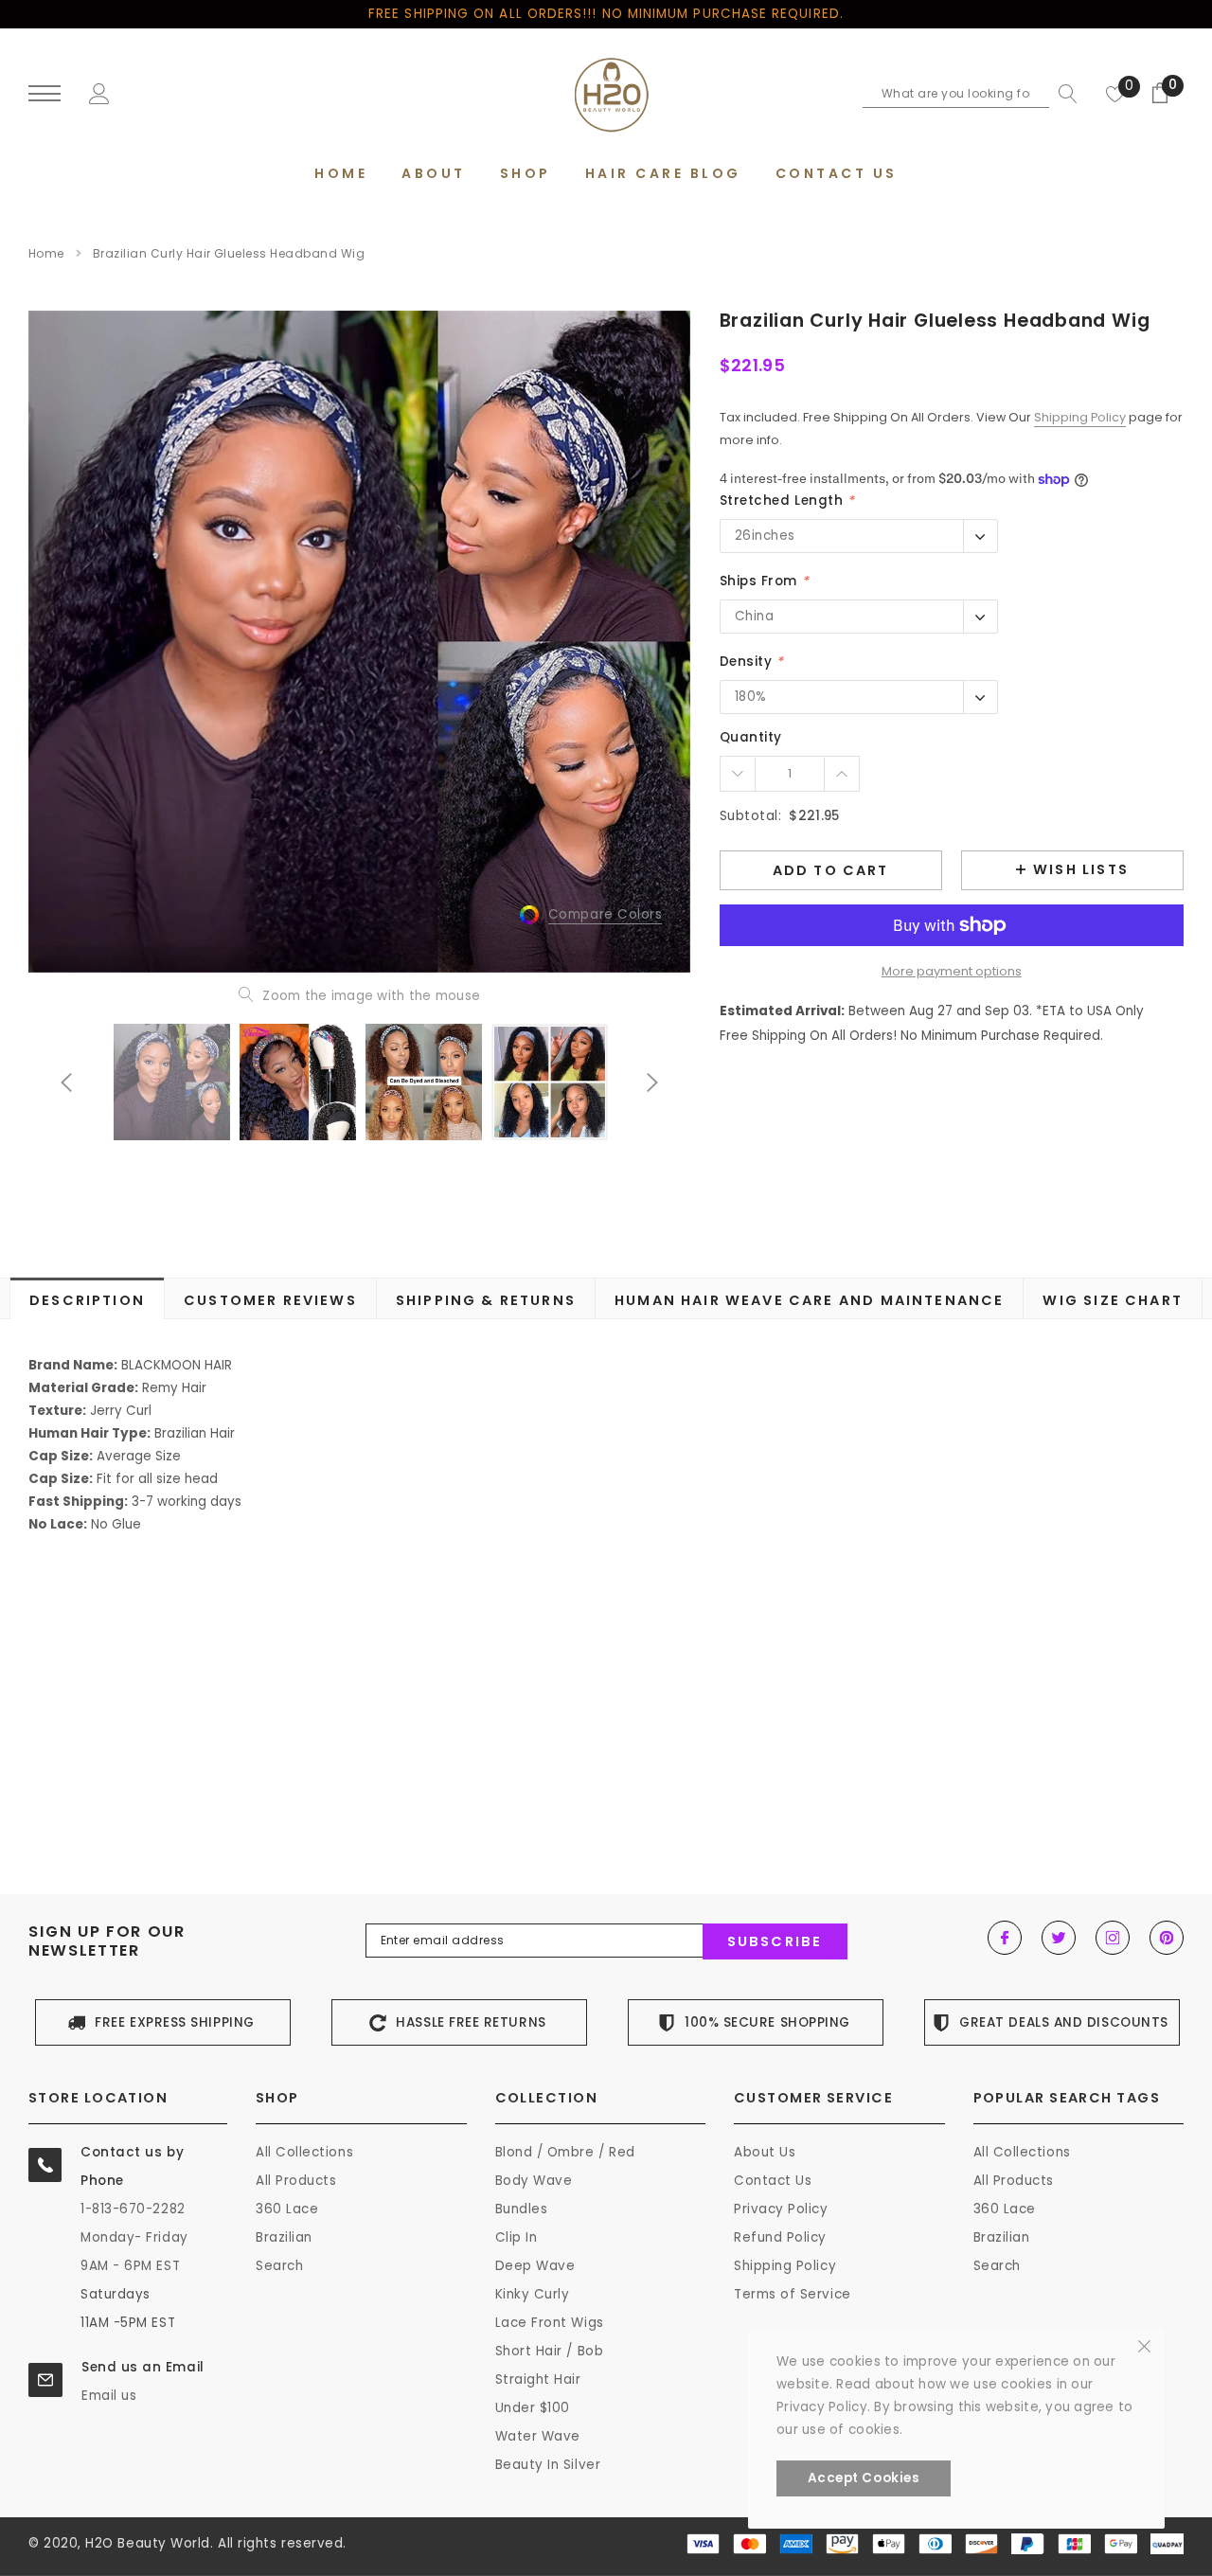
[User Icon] (99, 92)
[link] (172, 1082)
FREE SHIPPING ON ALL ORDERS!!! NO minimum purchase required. (606, 14)
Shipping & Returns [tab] (486, 1300)
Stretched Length (787, 501)
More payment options (952, 971)
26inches (765, 536)
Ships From (765, 581)
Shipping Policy (1080, 417)
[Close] (1144, 2345)
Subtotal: (751, 816)
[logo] (606, 95)
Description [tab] (87, 1300)
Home (46, 253)
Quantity (751, 737)
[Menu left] (45, 94)
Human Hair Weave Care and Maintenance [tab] (809, 1300)
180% (751, 697)
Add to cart (831, 870)
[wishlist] (1115, 94)
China (755, 616)
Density (752, 662)
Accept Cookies (864, 2478)
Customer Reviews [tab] (270, 1300)
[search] (1063, 94)
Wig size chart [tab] (1112, 1300)
